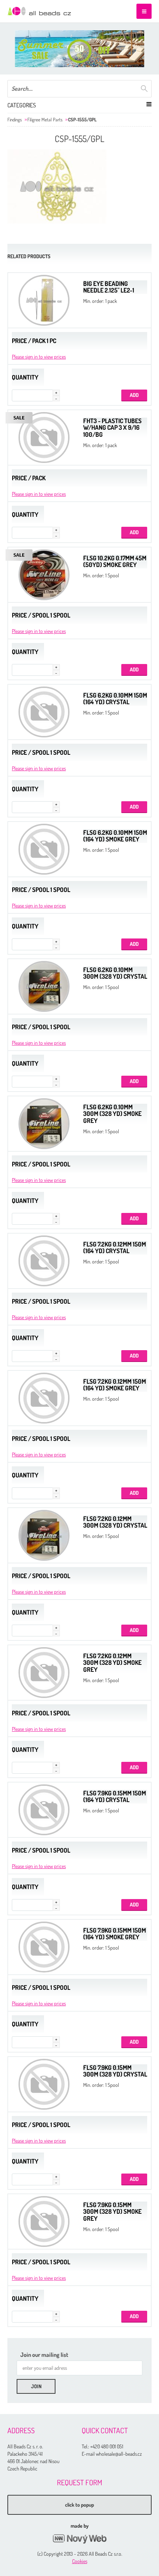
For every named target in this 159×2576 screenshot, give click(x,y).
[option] (79, 49)
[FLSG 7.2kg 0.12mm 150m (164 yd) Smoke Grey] (44, 1398)
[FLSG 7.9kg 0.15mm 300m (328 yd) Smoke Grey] (44, 2221)
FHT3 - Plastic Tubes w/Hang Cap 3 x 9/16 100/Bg (112, 428)
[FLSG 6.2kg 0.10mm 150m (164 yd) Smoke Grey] (44, 849)
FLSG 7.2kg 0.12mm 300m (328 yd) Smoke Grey (112, 1663)
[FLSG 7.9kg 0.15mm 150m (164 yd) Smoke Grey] (44, 1947)
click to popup (79, 2505)
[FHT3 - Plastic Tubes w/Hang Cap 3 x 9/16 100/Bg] (44, 438)
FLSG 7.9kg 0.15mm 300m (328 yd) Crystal (115, 2071)
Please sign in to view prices (39, 357)
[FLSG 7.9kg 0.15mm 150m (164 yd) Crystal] (44, 1810)
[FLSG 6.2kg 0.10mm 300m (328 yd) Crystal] (44, 986)
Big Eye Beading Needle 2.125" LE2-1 (109, 287)
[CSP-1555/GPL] (57, 186)
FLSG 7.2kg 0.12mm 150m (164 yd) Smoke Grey (115, 1385)
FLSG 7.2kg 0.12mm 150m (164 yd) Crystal (115, 1248)
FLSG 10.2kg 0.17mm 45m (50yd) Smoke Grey (115, 561)
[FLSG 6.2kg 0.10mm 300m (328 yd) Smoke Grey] (44, 1124)
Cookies (80, 2561)
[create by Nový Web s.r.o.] (79, 2539)
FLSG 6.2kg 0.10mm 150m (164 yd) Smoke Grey (115, 836)
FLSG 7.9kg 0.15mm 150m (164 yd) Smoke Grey (115, 1934)
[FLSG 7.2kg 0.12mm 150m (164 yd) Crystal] (44, 1261)
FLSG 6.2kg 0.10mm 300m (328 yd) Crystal (115, 973)
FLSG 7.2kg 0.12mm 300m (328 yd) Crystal (115, 1522)
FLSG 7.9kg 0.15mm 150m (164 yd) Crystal (115, 1797)
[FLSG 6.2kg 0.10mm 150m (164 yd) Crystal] (44, 712)
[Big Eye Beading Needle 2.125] (44, 300)
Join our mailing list (44, 2355)
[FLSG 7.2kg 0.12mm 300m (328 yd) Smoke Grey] (44, 1673)
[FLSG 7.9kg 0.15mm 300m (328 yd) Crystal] (44, 2084)
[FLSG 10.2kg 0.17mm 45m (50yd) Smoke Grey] (44, 575)
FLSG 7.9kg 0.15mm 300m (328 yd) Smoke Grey (112, 2212)
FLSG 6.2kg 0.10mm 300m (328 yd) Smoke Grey (112, 1114)
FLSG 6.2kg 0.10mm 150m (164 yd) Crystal (115, 699)
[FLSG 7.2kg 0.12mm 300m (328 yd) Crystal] (44, 1535)
